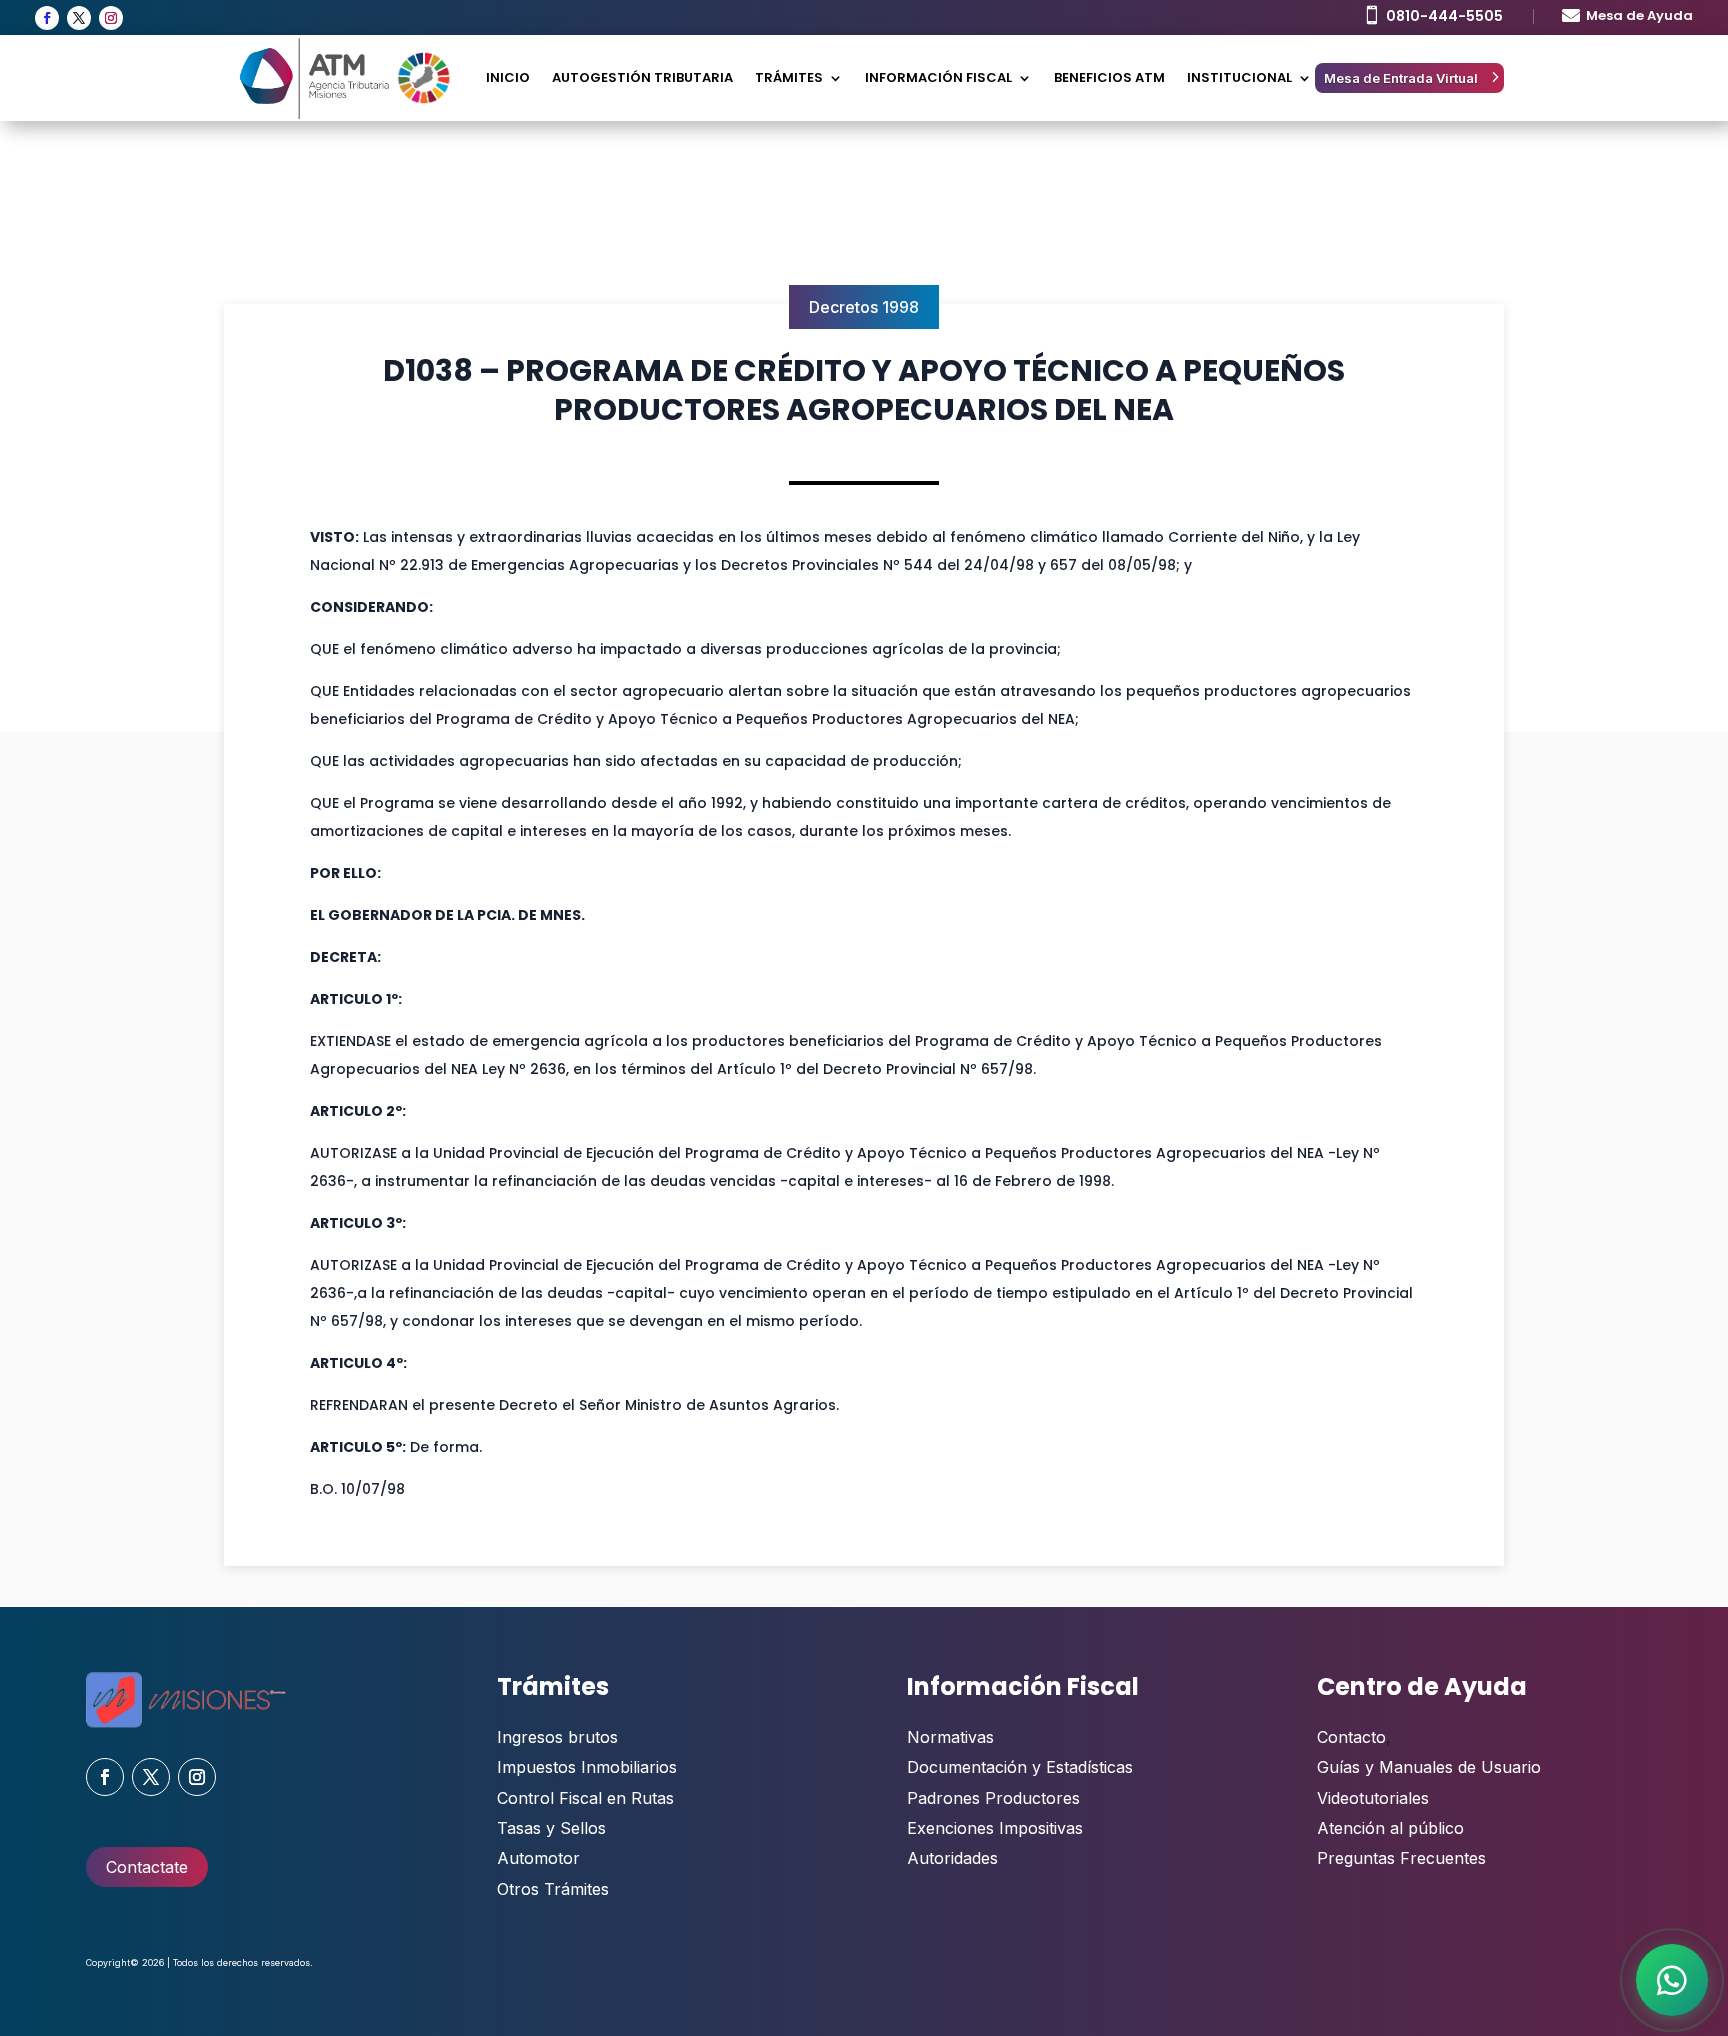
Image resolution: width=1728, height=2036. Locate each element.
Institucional (1239, 77)
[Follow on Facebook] (47, 18)
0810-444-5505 (1444, 16)
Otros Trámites (553, 1889)
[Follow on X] (79, 18)
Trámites (789, 77)
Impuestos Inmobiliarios (587, 1767)
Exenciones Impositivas (995, 1828)
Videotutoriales (1373, 1798)
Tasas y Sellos (551, 1828)
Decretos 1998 (864, 307)
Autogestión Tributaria (642, 77)
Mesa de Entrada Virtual (1401, 78)
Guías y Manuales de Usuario (1429, 1767)
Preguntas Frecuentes (1401, 1858)
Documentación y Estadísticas (1020, 1767)
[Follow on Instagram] (111, 18)
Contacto (1351, 1737)
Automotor (538, 1858)
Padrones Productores (993, 1798)
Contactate (147, 1867)
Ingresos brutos (557, 1737)
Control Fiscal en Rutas (585, 1798)
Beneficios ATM (1109, 77)
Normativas (950, 1737)
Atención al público (1390, 1828)
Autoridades (952, 1858)
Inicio (508, 77)
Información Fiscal (938, 77)
